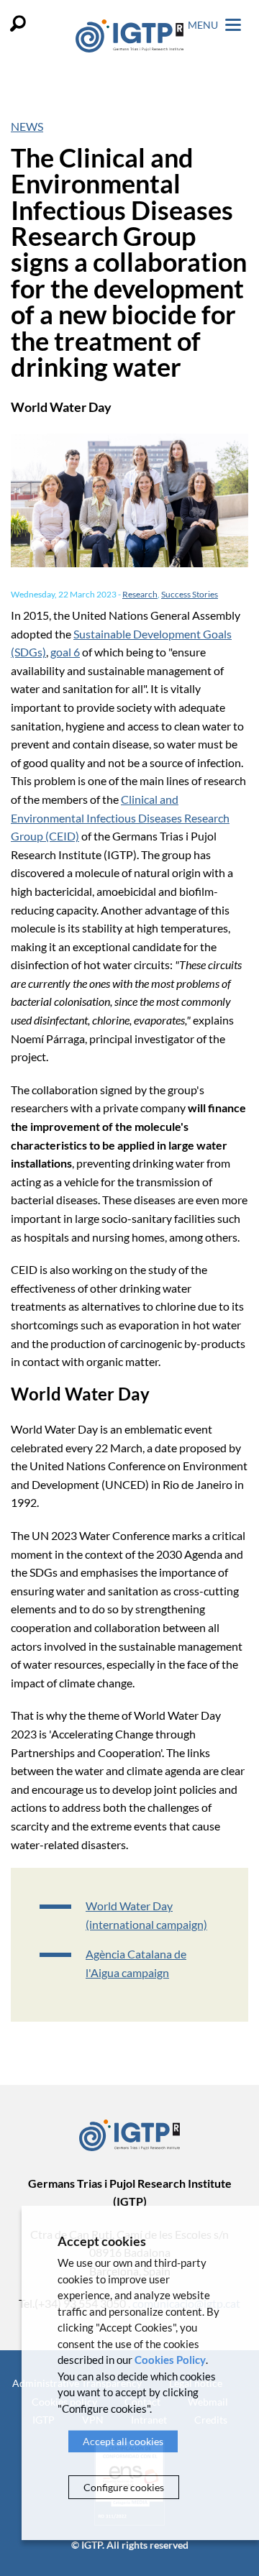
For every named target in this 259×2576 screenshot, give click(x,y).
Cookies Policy (170, 2360)
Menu (204, 25)
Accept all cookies (123, 2441)
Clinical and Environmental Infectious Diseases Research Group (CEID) (120, 817)
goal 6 (65, 652)
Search (18, 23)
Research (140, 594)
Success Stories (190, 594)
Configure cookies (124, 2487)
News (27, 126)
